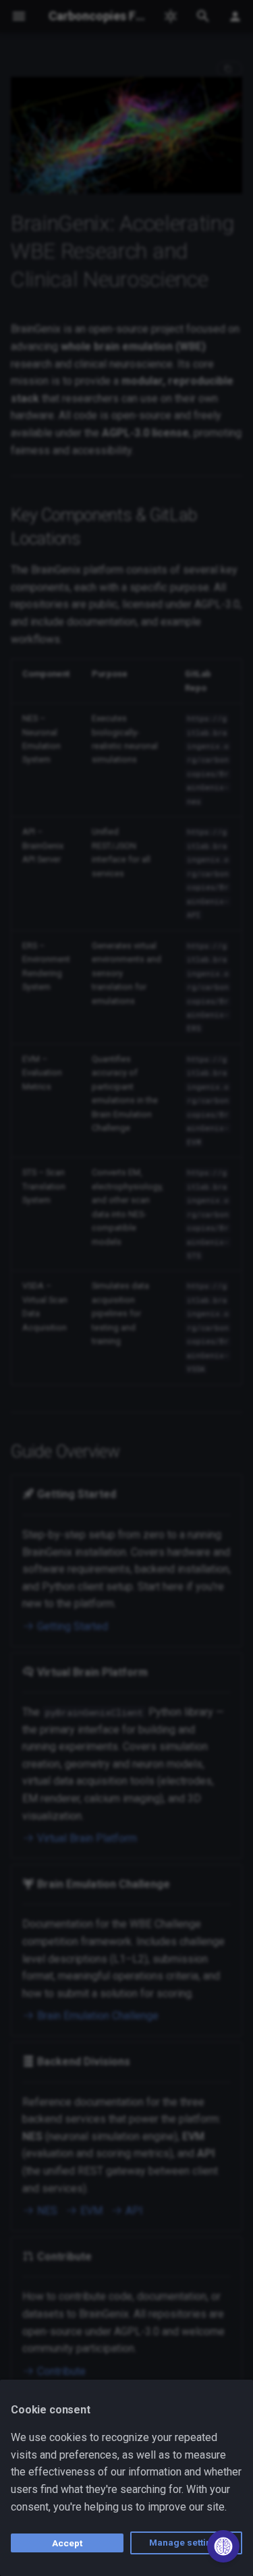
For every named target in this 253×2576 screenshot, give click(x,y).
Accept (67, 2543)
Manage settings (186, 2542)
